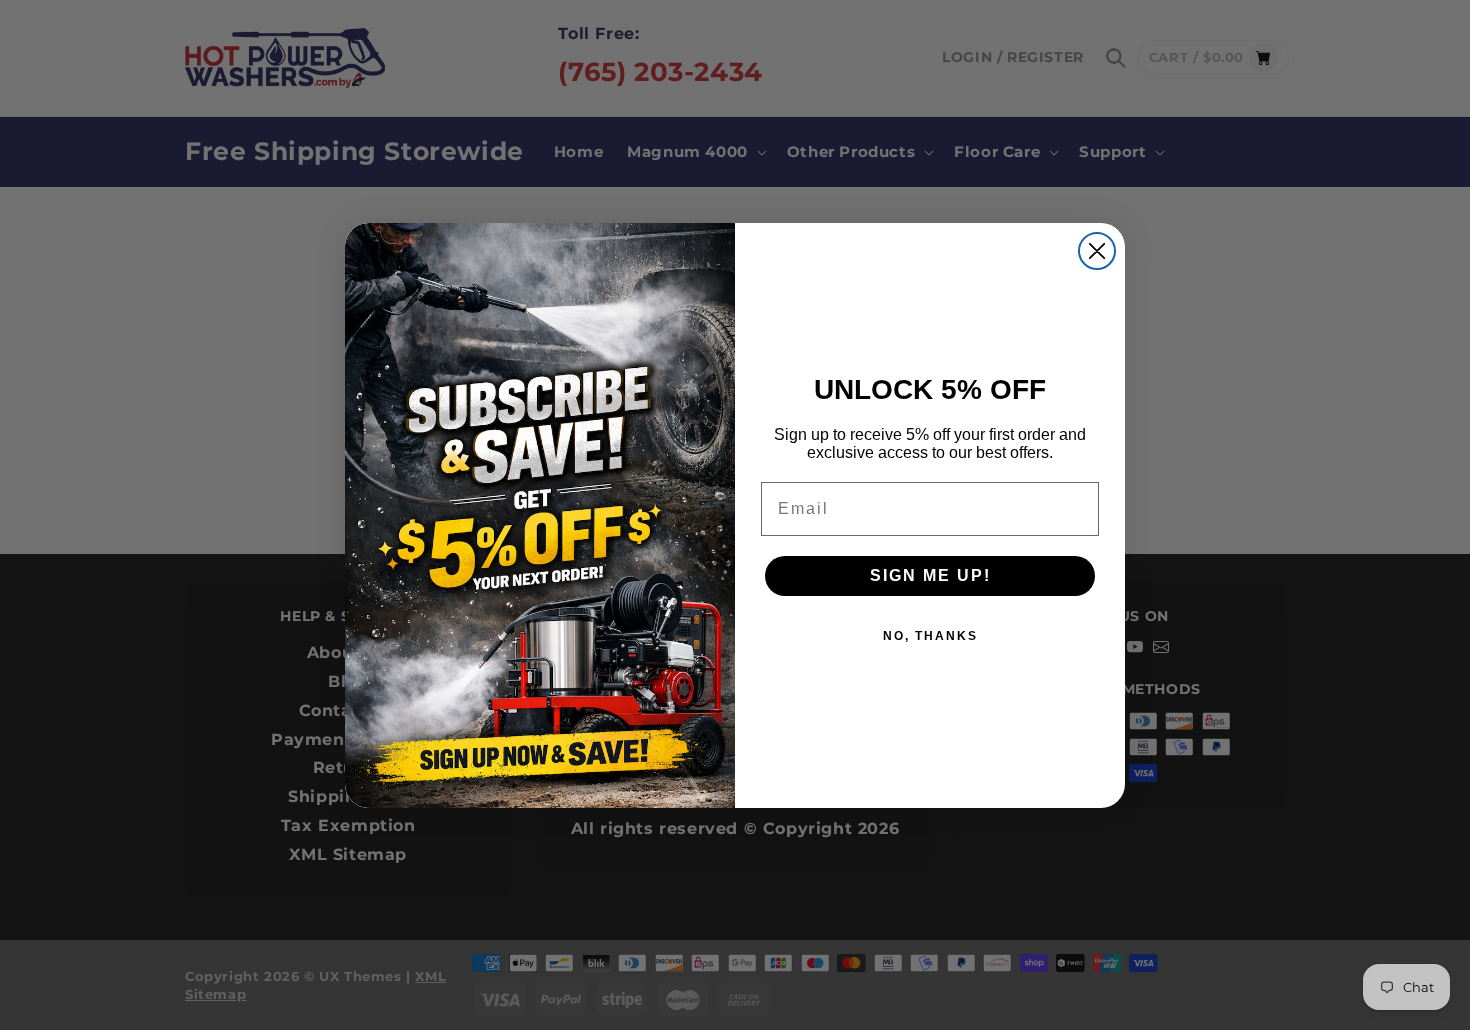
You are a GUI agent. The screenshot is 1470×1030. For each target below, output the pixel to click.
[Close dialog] (1097, 251)
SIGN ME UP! (930, 575)
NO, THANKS (930, 636)
